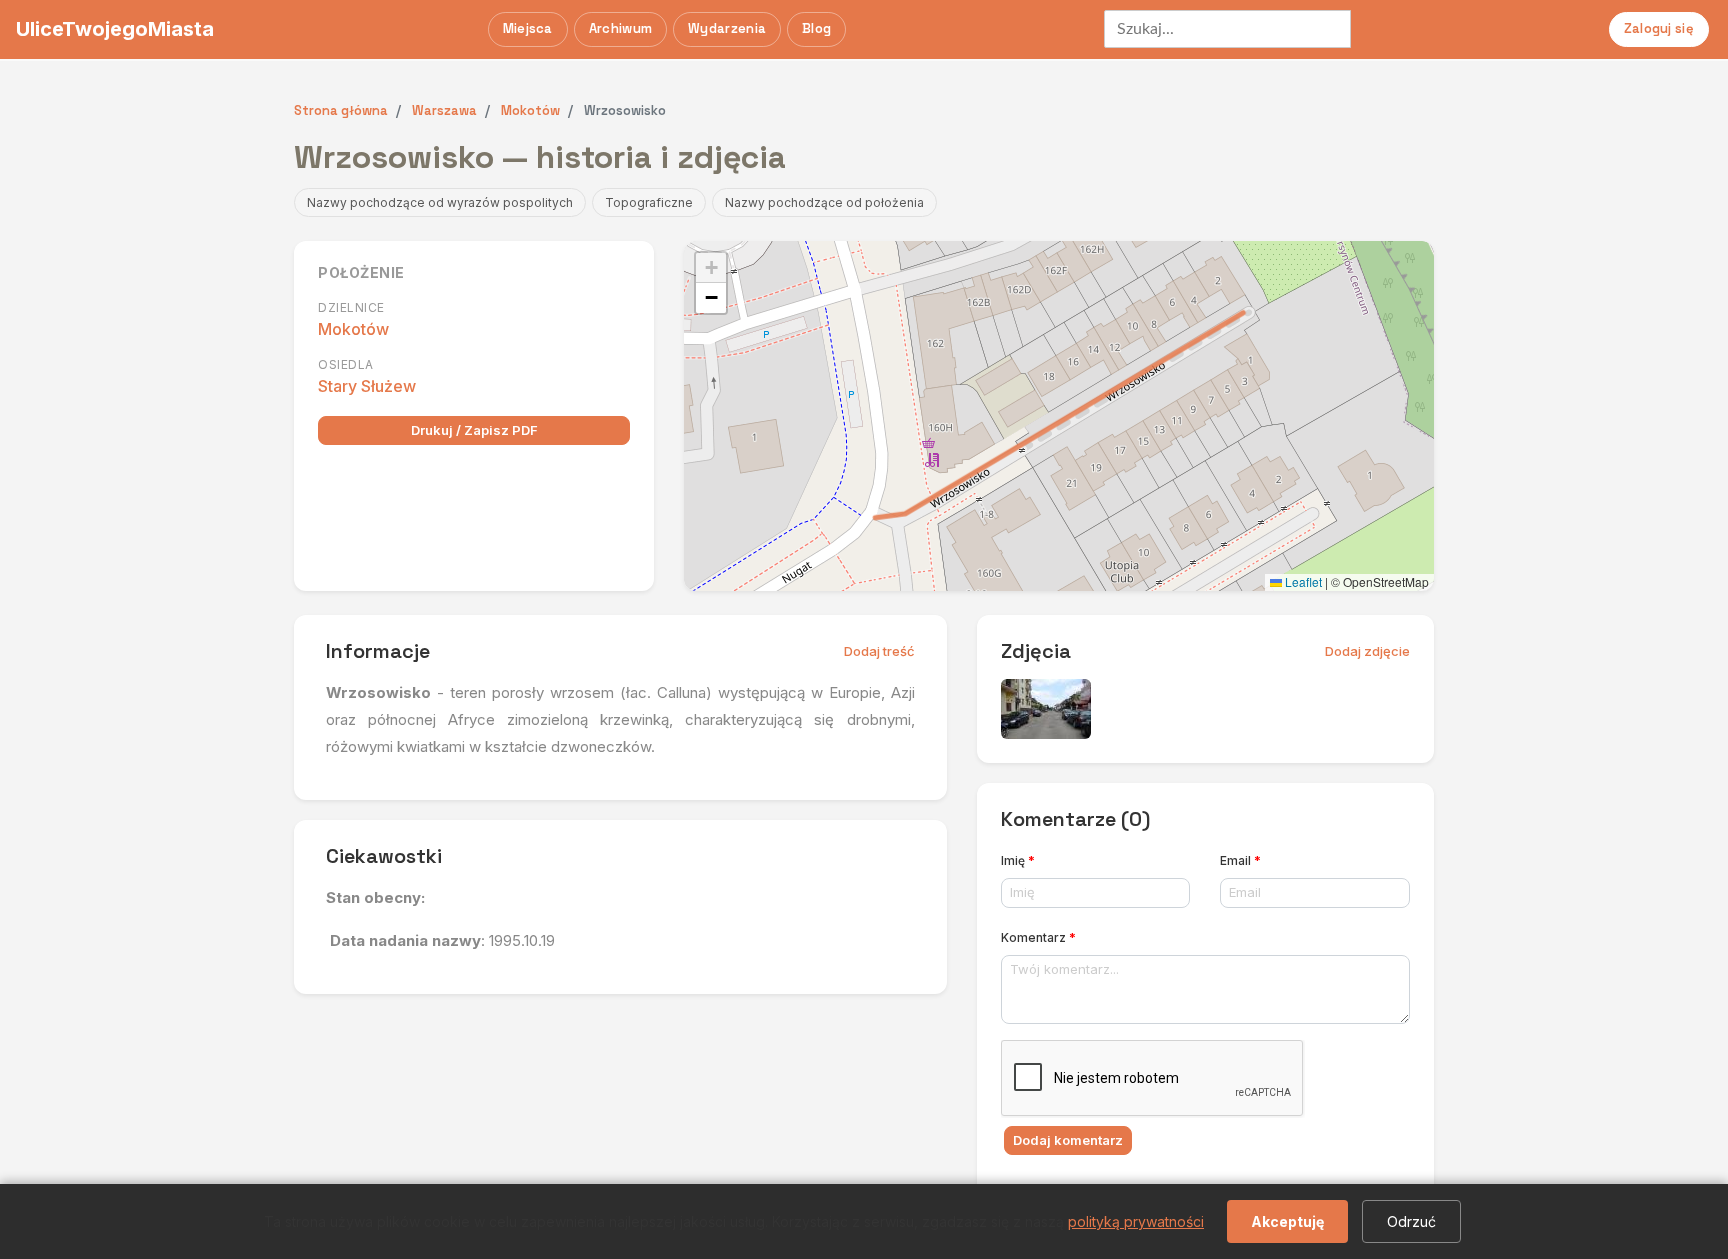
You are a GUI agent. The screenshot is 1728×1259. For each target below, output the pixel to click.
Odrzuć (1411, 1221)
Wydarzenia (727, 28)
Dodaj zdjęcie (1367, 651)
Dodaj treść (879, 651)
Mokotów (353, 329)
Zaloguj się (1659, 28)
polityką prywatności (1136, 1221)
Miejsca (528, 28)
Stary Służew (367, 386)
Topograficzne (649, 202)
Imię (1018, 860)
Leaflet (1302, 581)
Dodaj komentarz (1068, 1140)
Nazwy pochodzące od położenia (824, 202)
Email (1240, 860)
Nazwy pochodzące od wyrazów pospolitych (440, 202)
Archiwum (620, 28)
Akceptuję (1287, 1221)
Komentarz (1038, 937)
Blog (816, 28)
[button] (711, 268)
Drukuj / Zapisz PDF (474, 430)
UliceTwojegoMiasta (115, 29)
